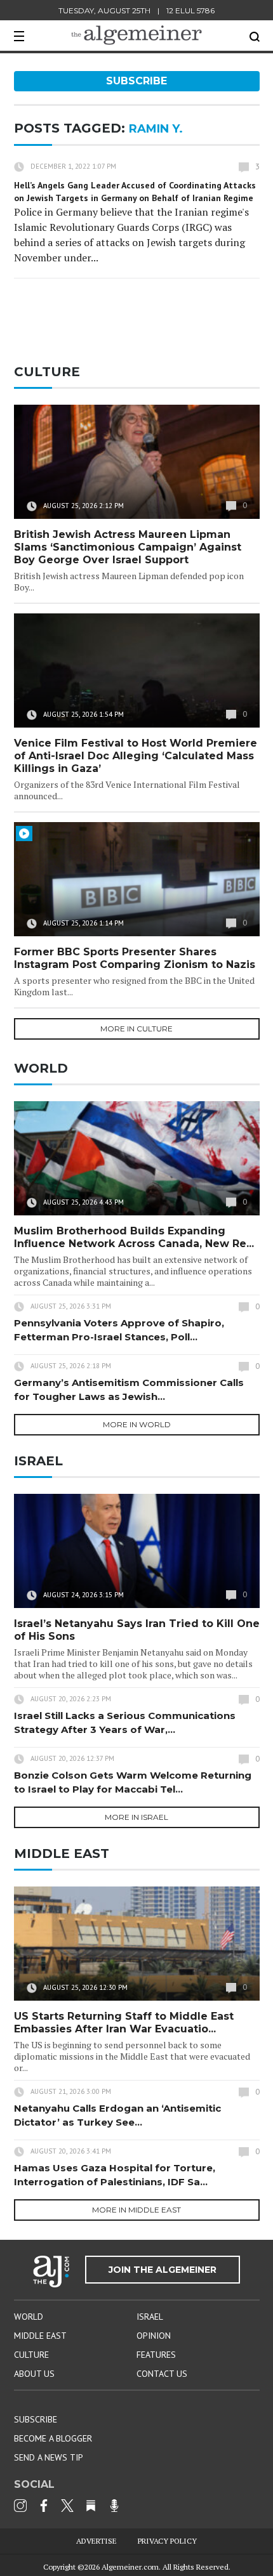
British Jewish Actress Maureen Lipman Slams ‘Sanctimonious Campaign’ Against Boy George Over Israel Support (128, 547)
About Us (34, 2374)
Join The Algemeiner (163, 2270)
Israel (150, 2317)
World (29, 2317)
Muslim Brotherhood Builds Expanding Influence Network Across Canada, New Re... (134, 1237)
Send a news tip (49, 2457)
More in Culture (136, 1029)
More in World (137, 1424)
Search (255, 37)
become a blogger (53, 2438)
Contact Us (162, 2374)
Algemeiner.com (130, 2567)
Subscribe (136, 81)
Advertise (97, 2541)
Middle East (40, 2336)
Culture (31, 2355)
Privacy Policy (167, 2541)
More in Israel (136, 1817)
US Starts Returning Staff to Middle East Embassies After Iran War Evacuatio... (124, 2023)
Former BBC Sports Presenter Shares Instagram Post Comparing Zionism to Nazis (135, 958)
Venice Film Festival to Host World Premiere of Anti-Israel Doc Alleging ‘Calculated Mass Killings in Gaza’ (136, 756)
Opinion (154, 2336)
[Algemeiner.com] (136, 35)
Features (156, 2355)
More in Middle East (136, 2210)
